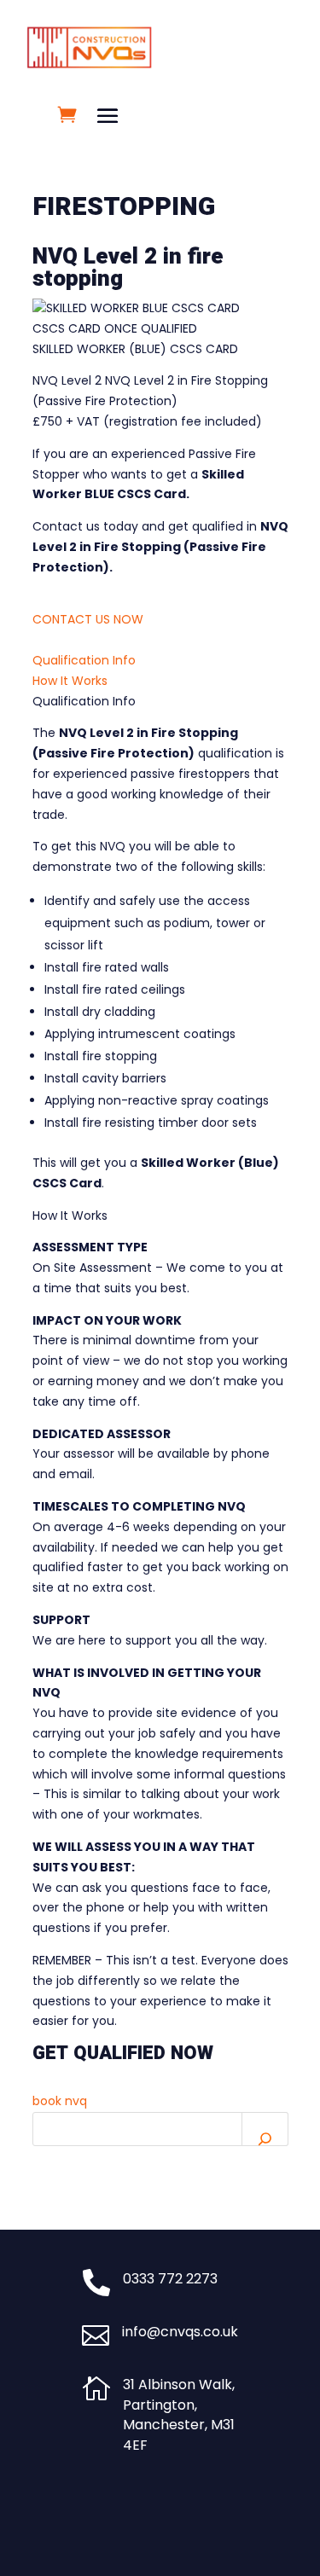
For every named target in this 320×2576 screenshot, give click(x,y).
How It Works (70, 681)
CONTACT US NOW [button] (88, 619)
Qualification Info (84, 660)
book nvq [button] (60, 2101)
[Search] (265, 2129)
